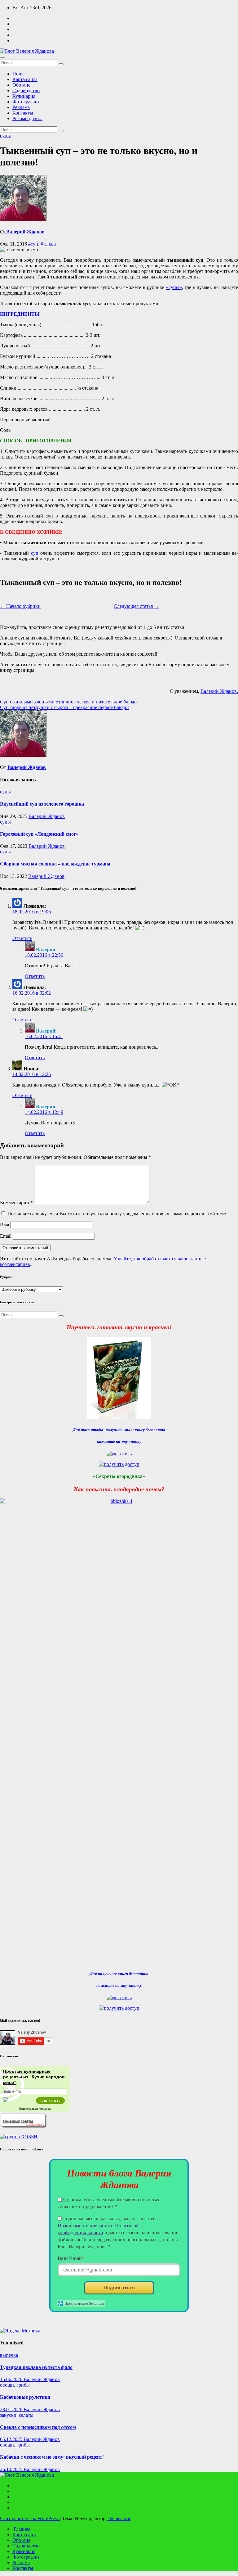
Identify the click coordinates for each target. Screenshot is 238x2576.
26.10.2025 (12, 2469)
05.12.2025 (12, 2439)
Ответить (22, 938)
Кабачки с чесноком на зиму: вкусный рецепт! (52, 2457)
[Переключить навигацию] (2, 58)
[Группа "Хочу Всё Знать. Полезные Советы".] (23, 2126)
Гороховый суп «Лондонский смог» (39, 834)
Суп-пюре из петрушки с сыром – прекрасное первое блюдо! (64, 707)
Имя (4, 1225)
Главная (21, 2529)
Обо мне (21, 85)
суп (35, 553)
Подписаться (119, 2287)
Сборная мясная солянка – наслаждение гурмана (55, 864)
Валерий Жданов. (219, 691)
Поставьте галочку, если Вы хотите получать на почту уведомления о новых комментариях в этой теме (117, 1214)
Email (6, 1236)
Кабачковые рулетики (25, 2397)
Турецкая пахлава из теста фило (36, 2367)
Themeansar (119, 2518)
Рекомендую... (27, 118)
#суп (33, 244)
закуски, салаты (17, 2415)
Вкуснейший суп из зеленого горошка (42, 804)
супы (5, 136)
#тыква (48, 244)
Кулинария (24, 96)
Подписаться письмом (35, 2109)
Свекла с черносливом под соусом (38, 2427)
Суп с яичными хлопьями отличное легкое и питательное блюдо (68, 702)
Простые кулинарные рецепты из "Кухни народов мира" (34, 2077)
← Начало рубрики (20, 606)
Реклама (21, 107)
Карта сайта (25, 79)
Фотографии (26, 102)
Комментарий (16, 1202)
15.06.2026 (12, 2379)
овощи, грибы (15, 2385)
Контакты (23, 113)
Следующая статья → (136, 606)
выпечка (9, 2355)
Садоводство (26, 90)
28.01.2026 (12, 2409)
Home (18, 74)
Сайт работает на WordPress (30, 2518)
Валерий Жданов (25, 232)
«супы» (174, 287)
